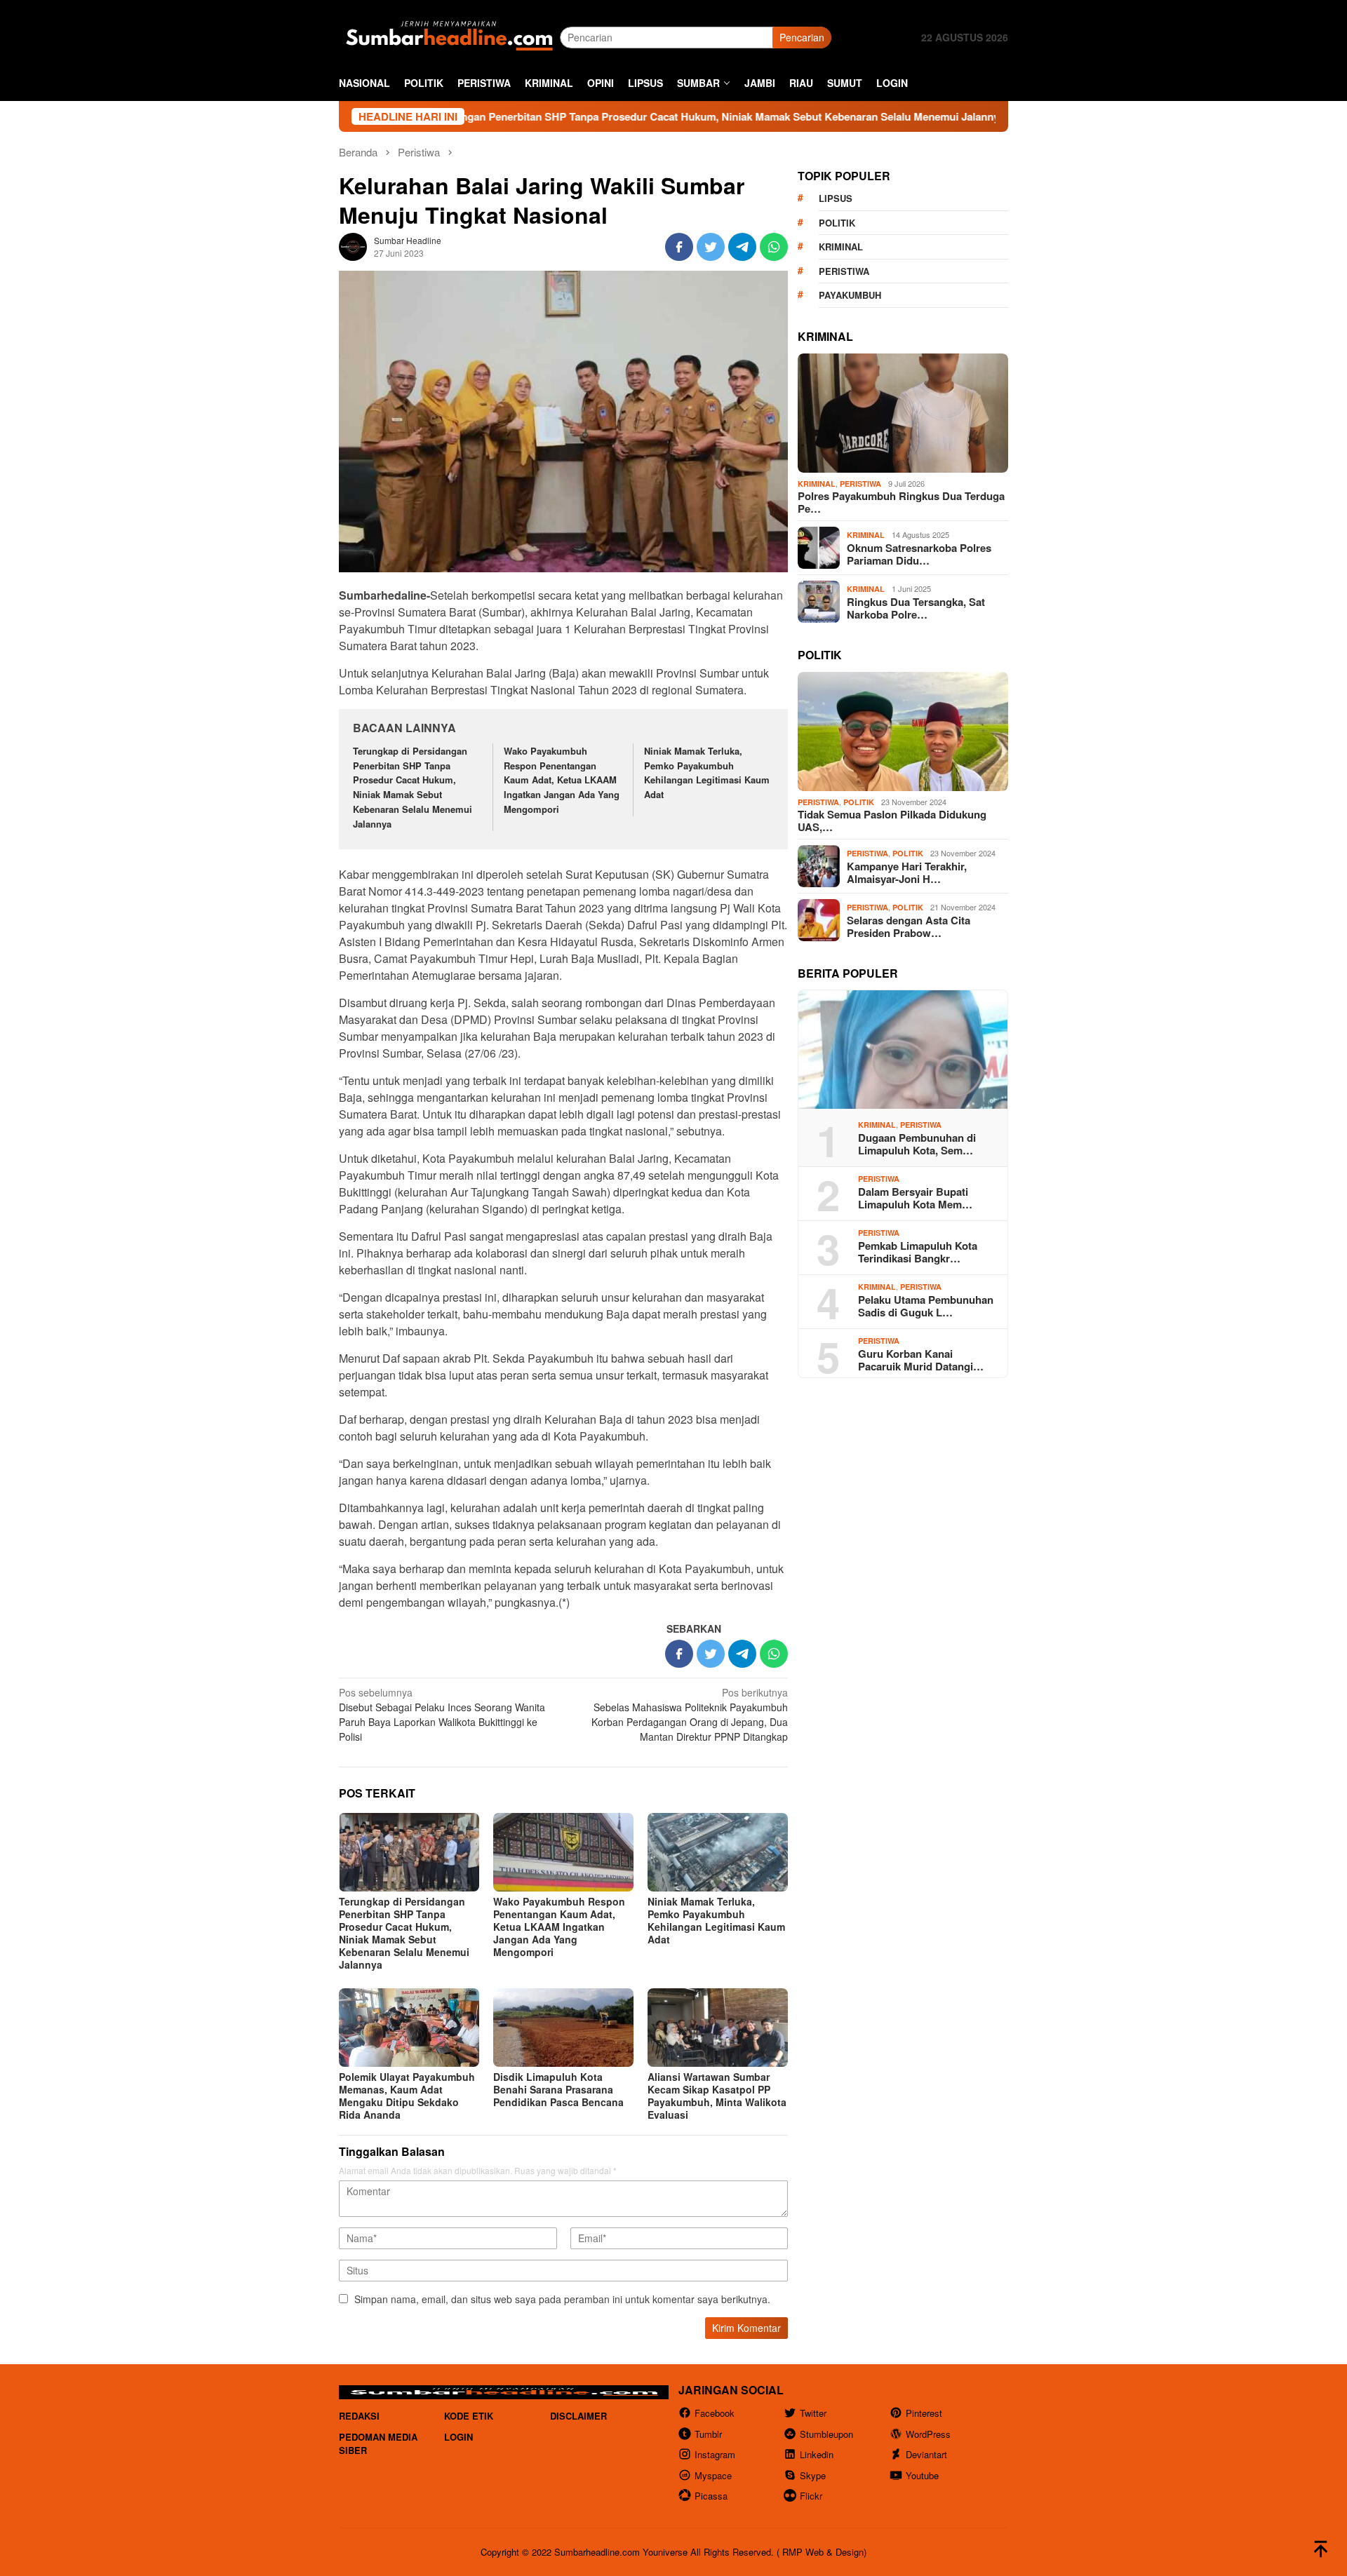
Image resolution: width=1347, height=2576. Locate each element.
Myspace (713, 2475)
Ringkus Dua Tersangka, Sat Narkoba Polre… (916, 608)
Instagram (715, 2454)
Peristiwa (844, 271)
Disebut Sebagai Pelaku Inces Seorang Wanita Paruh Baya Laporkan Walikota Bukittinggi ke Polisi (442, 1714)
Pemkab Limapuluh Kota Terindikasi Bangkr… (918, 1252)
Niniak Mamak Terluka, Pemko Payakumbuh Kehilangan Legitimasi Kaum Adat (707, 773)
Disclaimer (578, 2416)
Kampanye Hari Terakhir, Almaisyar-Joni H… (907, 872)
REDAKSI (359, 2416)
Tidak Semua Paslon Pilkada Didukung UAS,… (892, 821)
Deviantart (926, 2454)
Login (458, 2437)
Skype (813, 2475)
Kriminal (841, 247)
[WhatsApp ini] (774, 247)
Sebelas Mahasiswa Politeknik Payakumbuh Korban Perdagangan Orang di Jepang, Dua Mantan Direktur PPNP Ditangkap (690, 1714)
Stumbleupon (826, 2434)
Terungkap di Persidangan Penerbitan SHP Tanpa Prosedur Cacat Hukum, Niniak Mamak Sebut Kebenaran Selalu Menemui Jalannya (570, 116)
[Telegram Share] (742, 247)
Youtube (922, 2475)
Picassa (711, 2496)
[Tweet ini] (711, 247)
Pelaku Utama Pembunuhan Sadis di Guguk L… (926, 1306)
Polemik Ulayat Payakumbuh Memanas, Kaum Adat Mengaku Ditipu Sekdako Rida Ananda (407, 2096)
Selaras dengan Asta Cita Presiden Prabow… (909, 926)
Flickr (811, 2496)
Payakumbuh (850, 295)
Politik (837, 223)
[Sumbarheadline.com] (449, 36)
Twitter (813, 2413)
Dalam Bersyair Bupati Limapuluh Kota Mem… (915, 1198)
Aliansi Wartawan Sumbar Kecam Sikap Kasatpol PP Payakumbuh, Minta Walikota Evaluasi (717, 2096)
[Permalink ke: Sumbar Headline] (353, 245)
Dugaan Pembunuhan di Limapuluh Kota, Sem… (917, 1144)
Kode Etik (469, 2416)
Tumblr (708, 2434)
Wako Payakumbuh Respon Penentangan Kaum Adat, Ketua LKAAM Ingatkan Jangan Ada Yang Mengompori (562, 780)
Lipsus (836, 198)
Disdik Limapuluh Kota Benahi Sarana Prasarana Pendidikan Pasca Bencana (558, 2089)
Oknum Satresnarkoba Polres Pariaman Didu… (919, 554)
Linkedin (817, 2454)
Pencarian (802, 37)
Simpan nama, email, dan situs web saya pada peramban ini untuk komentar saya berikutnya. (562, 2299)
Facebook (715, 2413)
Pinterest (924, 2413)
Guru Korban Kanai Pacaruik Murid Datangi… (921, 1360)
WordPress (928, 2434)
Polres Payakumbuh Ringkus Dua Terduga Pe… (901, 502)
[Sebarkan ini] (679, 247)
